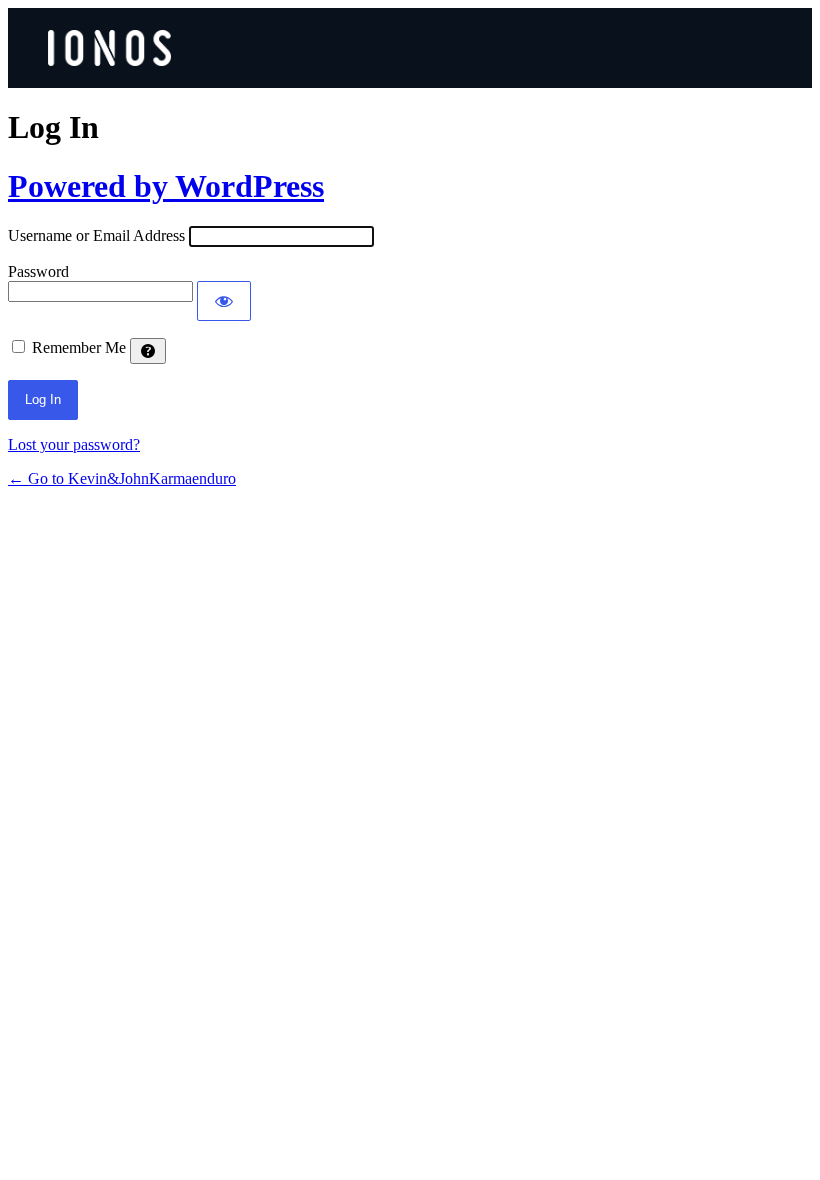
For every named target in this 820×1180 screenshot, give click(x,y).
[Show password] (224, 301)
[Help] (148, 351)
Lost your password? (74, 444)
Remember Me (79, 347)
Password (38, 271)
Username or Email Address (96, 235)
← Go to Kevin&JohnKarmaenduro (122, 478)
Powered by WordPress (166, 186)
